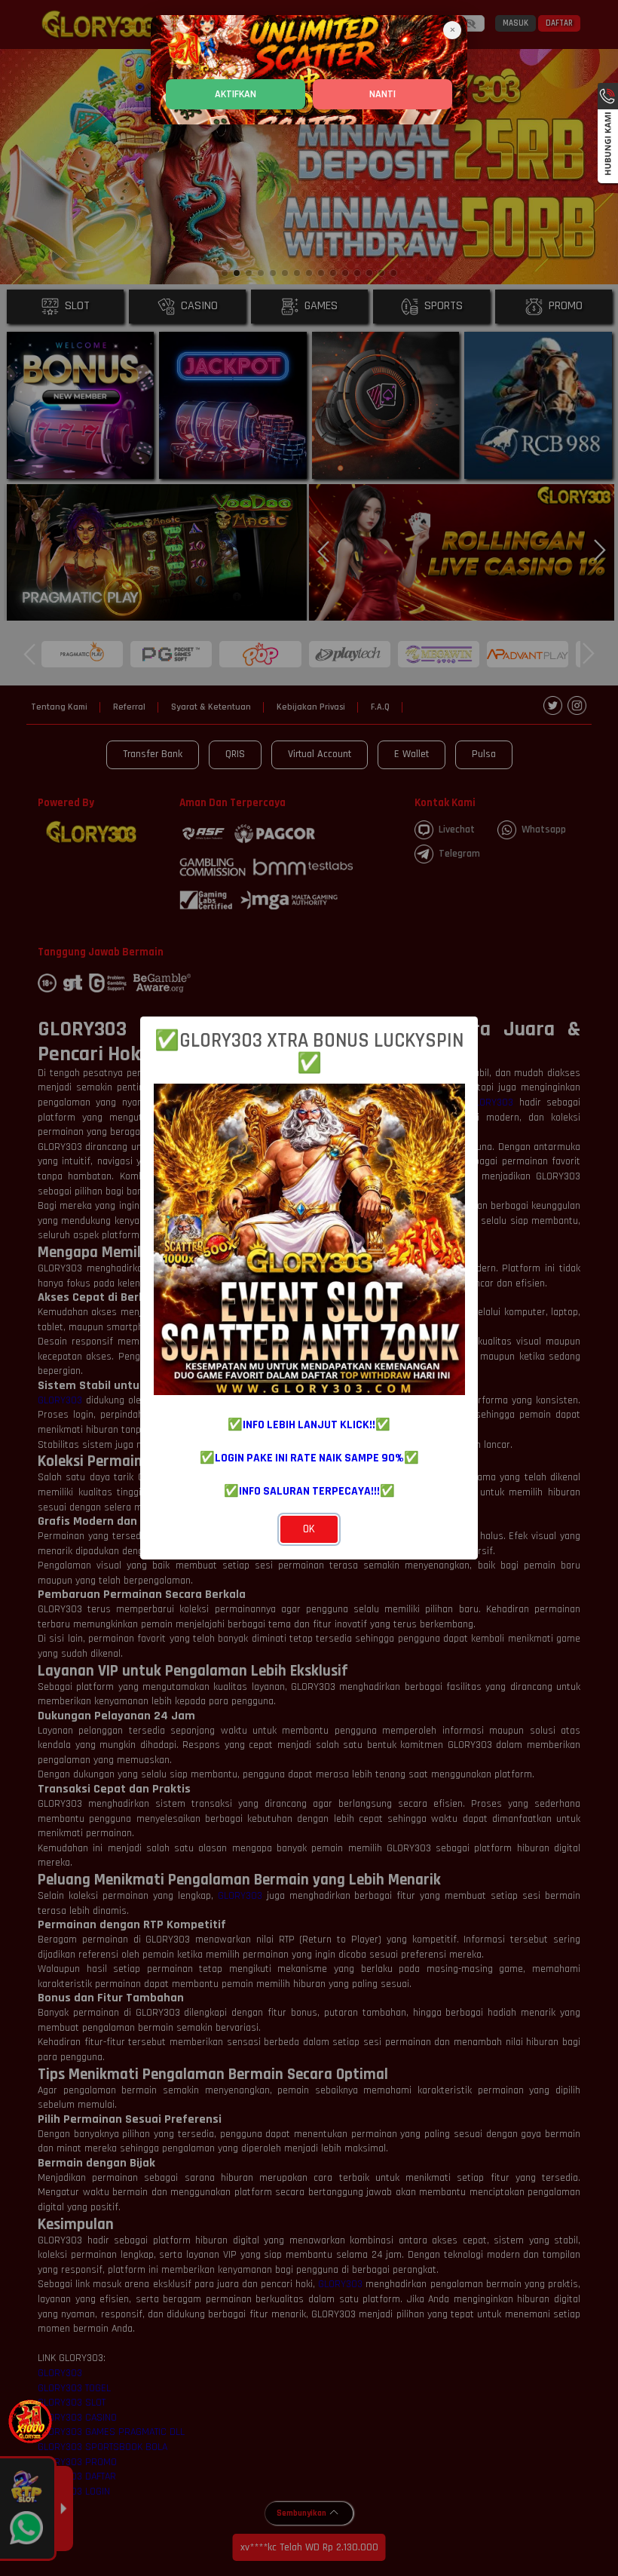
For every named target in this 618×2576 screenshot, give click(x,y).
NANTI (382, 94)
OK (309, 1529)
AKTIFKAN (236, 94)
